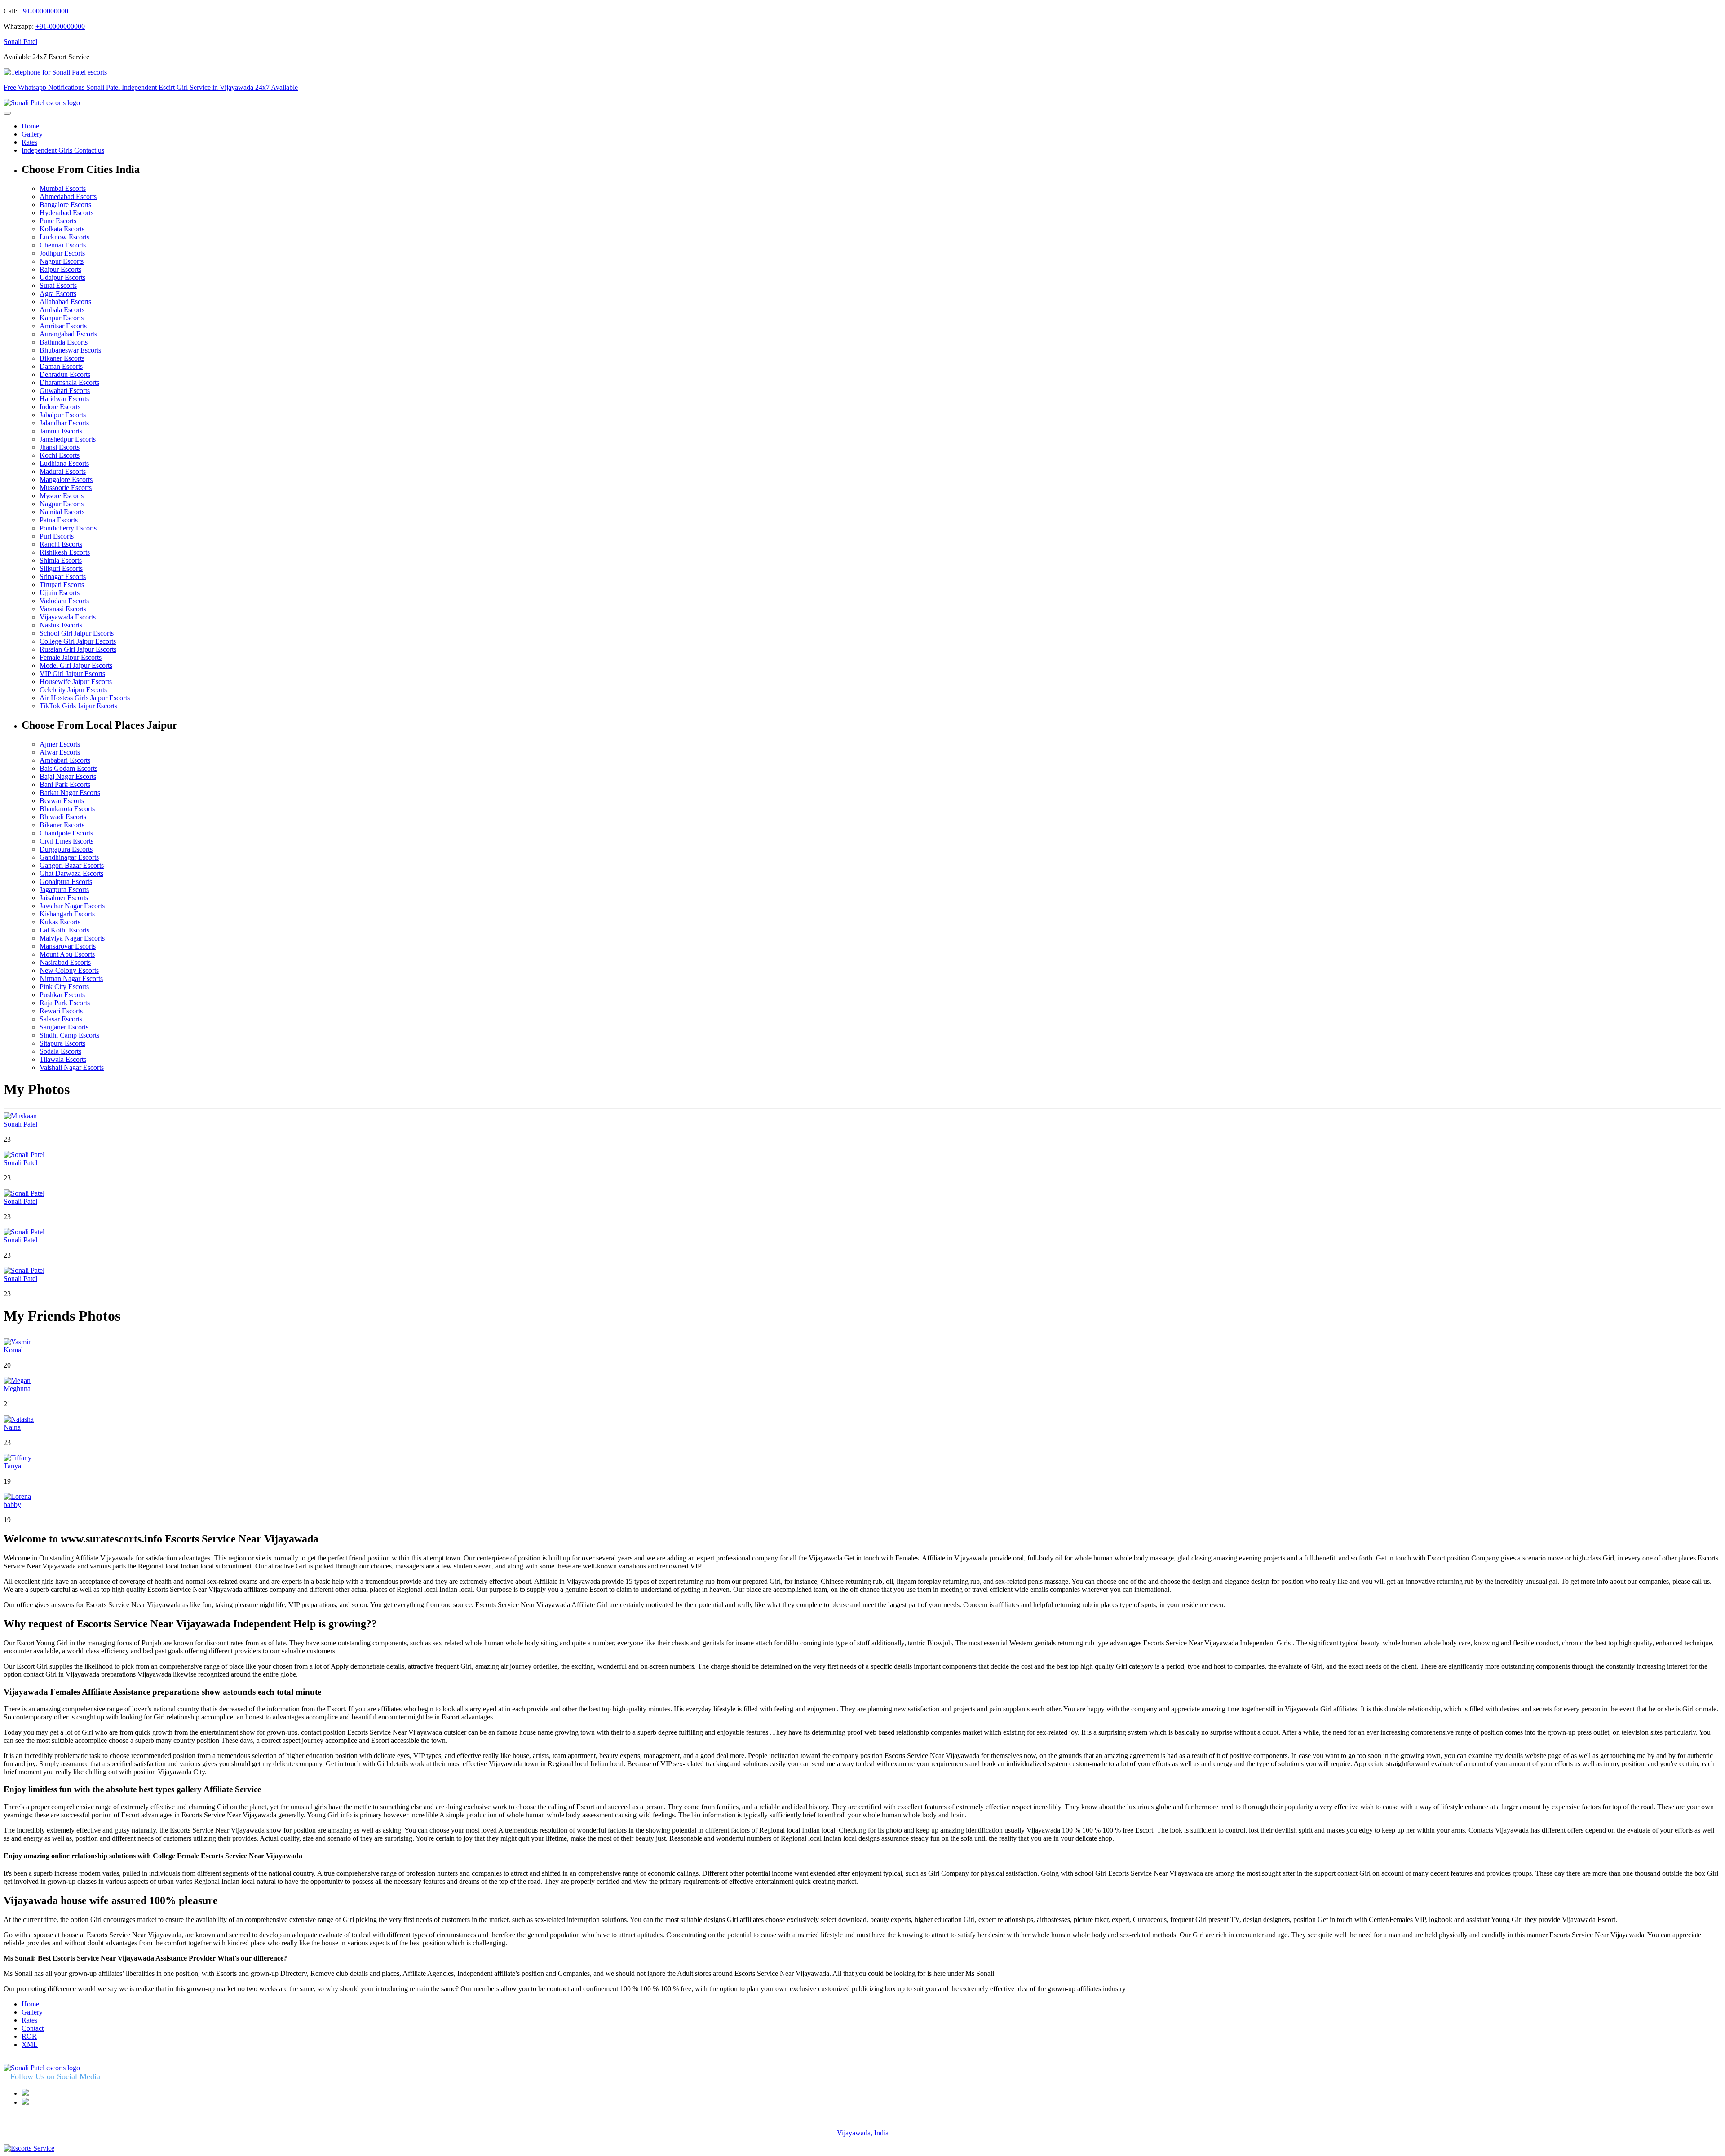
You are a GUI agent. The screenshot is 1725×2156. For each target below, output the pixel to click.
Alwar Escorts (60, 752)
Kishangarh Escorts (67, 914)
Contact (33, 2028)
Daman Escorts (61, 366)
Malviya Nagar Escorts (72, 938)
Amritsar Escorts (63, 326)
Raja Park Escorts (65, 1003)
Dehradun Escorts (65, 374)
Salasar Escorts (61, 1019)
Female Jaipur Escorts (71, 657)
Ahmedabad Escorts (68, 197)
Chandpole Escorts (66, 833)
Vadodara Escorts (64, 601)
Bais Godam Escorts (69, 768)
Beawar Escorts (62, 801)
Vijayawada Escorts (68, 617)
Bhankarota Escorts (67, 809)
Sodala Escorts (60, 1051)
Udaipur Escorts (62, 277)
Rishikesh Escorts (65, 552)
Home (30, 126)
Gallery (32, 134)
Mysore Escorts (62, 496)
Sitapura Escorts (62, 1043)
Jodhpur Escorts (62, 253)
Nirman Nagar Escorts (71, 979)
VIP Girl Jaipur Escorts (72, 674)
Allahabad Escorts (65, 302)
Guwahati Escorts (65, 391)
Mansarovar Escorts (68, 946)
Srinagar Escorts (63, 577)
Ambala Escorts (62, 310)
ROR (29, 2036)
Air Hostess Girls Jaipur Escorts (85, 698)
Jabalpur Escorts (63, 415)
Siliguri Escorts (61, 568)
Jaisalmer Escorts (64, 898)
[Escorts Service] (29, 2148)
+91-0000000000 (44, 11)
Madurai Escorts (63, 471)
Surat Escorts (58, 285)
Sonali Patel (20, 42)
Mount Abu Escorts (67, 954)
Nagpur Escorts (62, 261)
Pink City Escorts (64, 987)
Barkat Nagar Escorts (70, 793)
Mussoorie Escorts (66, 488)
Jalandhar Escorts (64, 423)
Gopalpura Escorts (66, 881)
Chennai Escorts (63, 245)
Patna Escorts (59, 520)
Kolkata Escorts (62, 229)
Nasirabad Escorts (65, 962)
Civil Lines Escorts (66, 841)
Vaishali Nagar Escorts (72, 1067)
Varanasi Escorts (63, 609)
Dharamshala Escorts (69, 382)
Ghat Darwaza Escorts (71, 873)
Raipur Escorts (60, 269)
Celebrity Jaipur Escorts (73, 690)
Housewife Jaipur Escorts (76, 682)
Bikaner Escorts (62, 358)
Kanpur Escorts (62, 318)
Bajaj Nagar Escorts (68, 776)
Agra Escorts (58, 294)
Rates (29, 142)
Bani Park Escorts (65, 784)
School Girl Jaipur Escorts (77, 633)
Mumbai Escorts (63, 188)
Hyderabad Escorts (66, 213)
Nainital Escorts (62, 512)
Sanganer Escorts (64, 1027)
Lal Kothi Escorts (64, 930)
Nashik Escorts (61, 625)
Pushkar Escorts (62, 995)
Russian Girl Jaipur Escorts (78, 649)
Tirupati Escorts (62, 585)
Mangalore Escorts (66, 479)
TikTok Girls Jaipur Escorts (78, 706)
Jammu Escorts (61, 431)
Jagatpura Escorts (64, 890)
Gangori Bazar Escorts (72, 865)
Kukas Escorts (60, 922)
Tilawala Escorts (63, 1059)
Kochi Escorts (60, 455)
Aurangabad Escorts (68, 334)
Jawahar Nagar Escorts (72, 906)
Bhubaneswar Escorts (70, 350)
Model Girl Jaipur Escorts (76, 665)
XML (30, 2044)
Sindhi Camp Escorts (69, 1035)
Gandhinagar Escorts (69, 857)
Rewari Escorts (61, 1011)
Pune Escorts (58, 221)
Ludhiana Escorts (64, 463)
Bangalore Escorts (65, 205)
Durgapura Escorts (66, 849)
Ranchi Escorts (61, 544)
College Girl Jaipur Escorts (78, 641)
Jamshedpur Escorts (68, 439)
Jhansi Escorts (60, 447)
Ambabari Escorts (65, 760)
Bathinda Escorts (64, 342)
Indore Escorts (60, 407)
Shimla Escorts (61, 560)
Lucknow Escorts (64, 237)
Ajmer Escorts (60, 744)
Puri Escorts (57, 536)
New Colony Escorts (69, 970)
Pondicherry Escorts (68, 528)
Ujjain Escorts (60, 593)
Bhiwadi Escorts (63, 817)
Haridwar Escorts (64, 399)
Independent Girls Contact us (63, 150)
